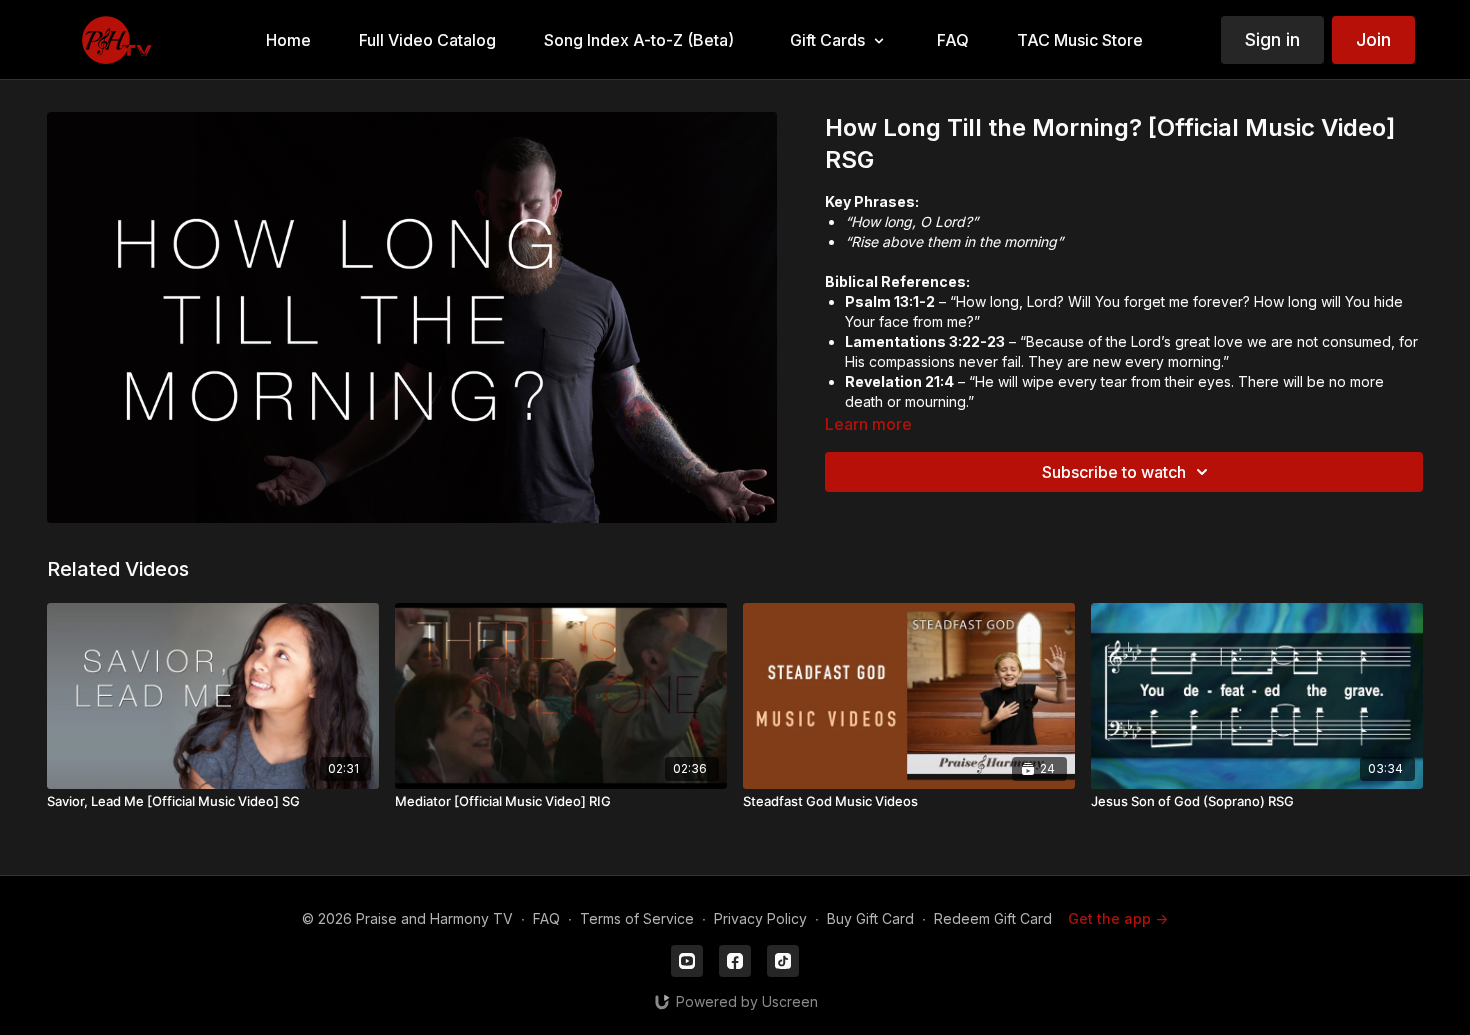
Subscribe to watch (1114, 472)
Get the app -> (1118, 918)
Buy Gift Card (870, 918)
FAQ (546, 918)
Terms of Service (637, 918)
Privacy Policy (760, 918)
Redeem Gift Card (993, 918)
